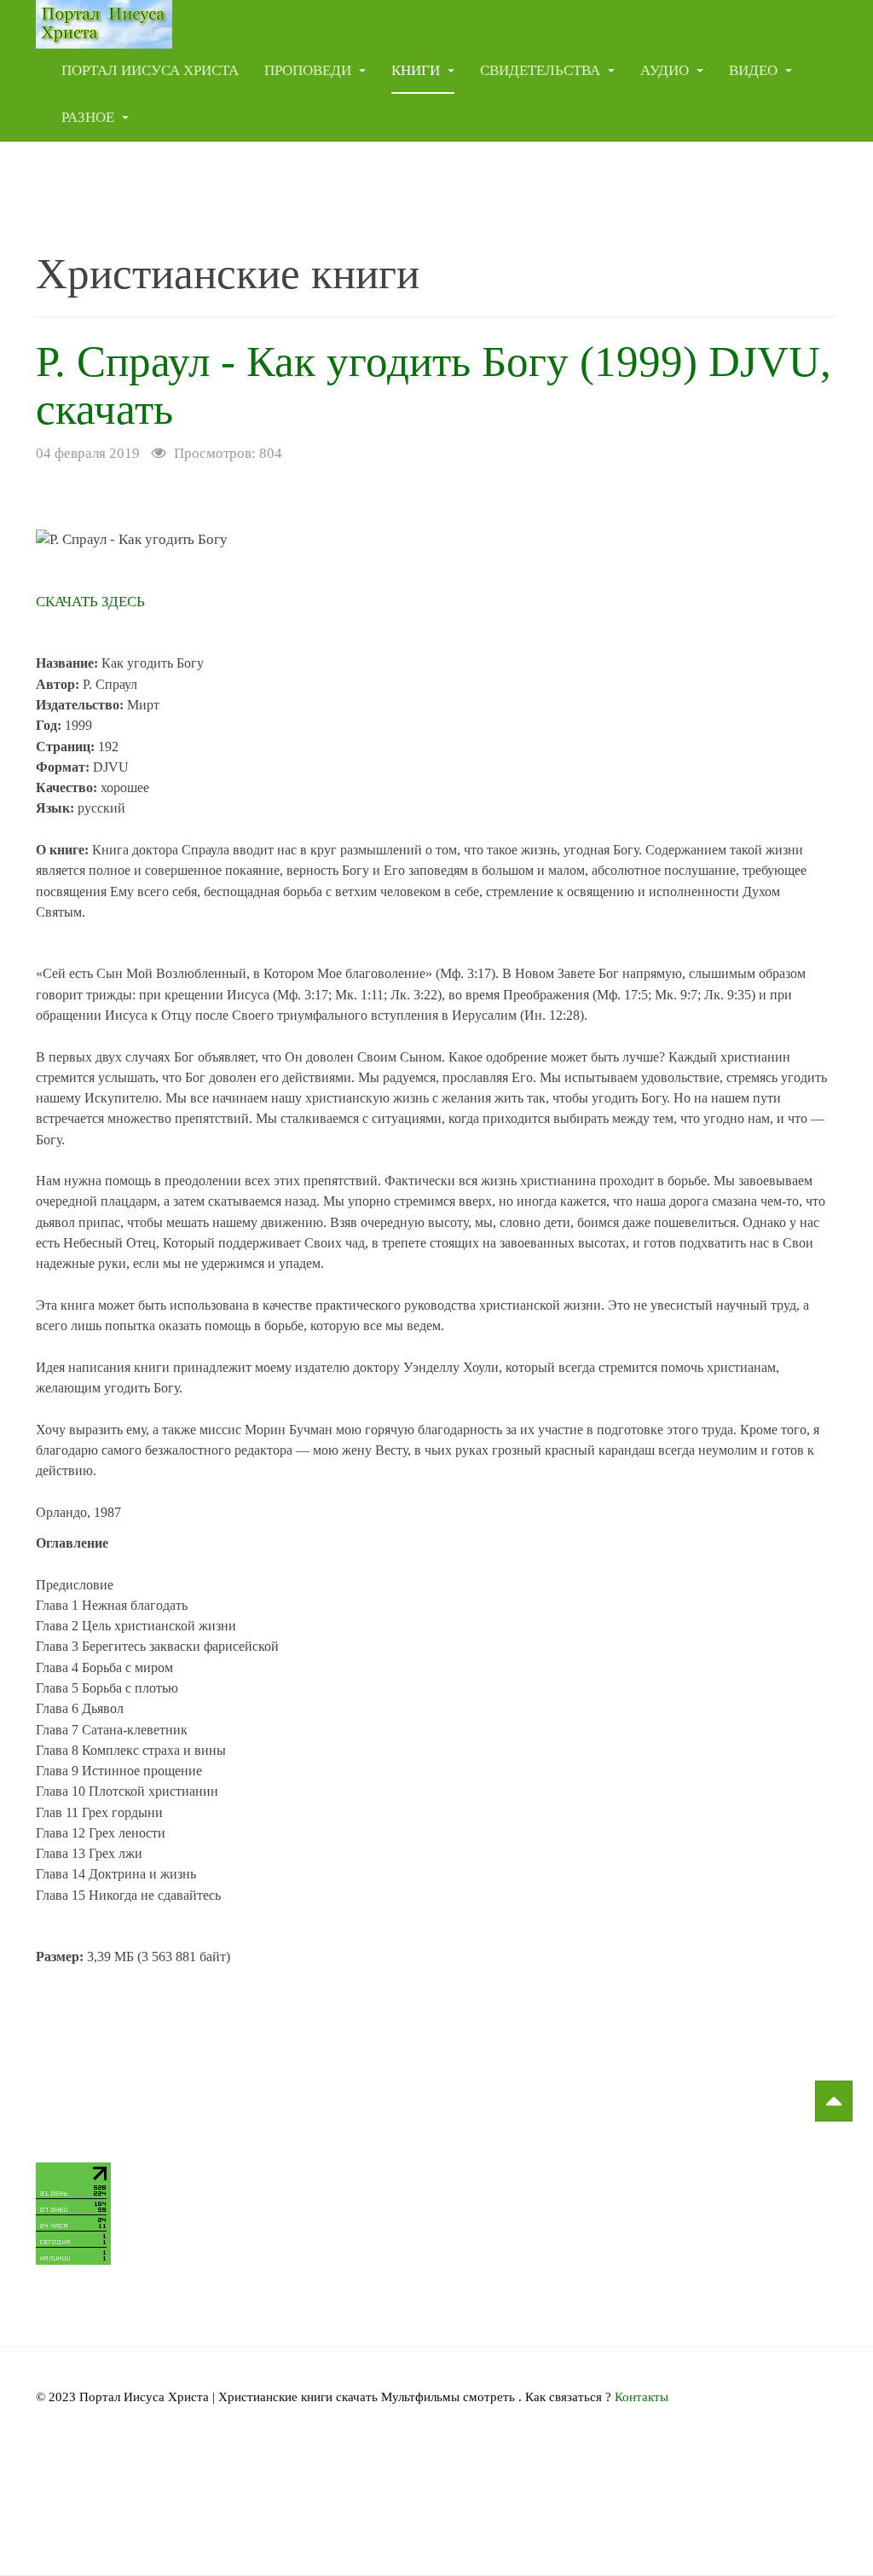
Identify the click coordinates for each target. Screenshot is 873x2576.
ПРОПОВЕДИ (309, 70)
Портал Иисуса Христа (150, 70)
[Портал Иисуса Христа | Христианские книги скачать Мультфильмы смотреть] (104, 23)
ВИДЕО (755, 70)
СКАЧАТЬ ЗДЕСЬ (90, 602)
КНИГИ (417, 70)
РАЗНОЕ (90, 117)
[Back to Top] (834, 2101)
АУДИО (666, 70)
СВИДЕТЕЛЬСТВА (542, 70)
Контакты (642, 2397)
